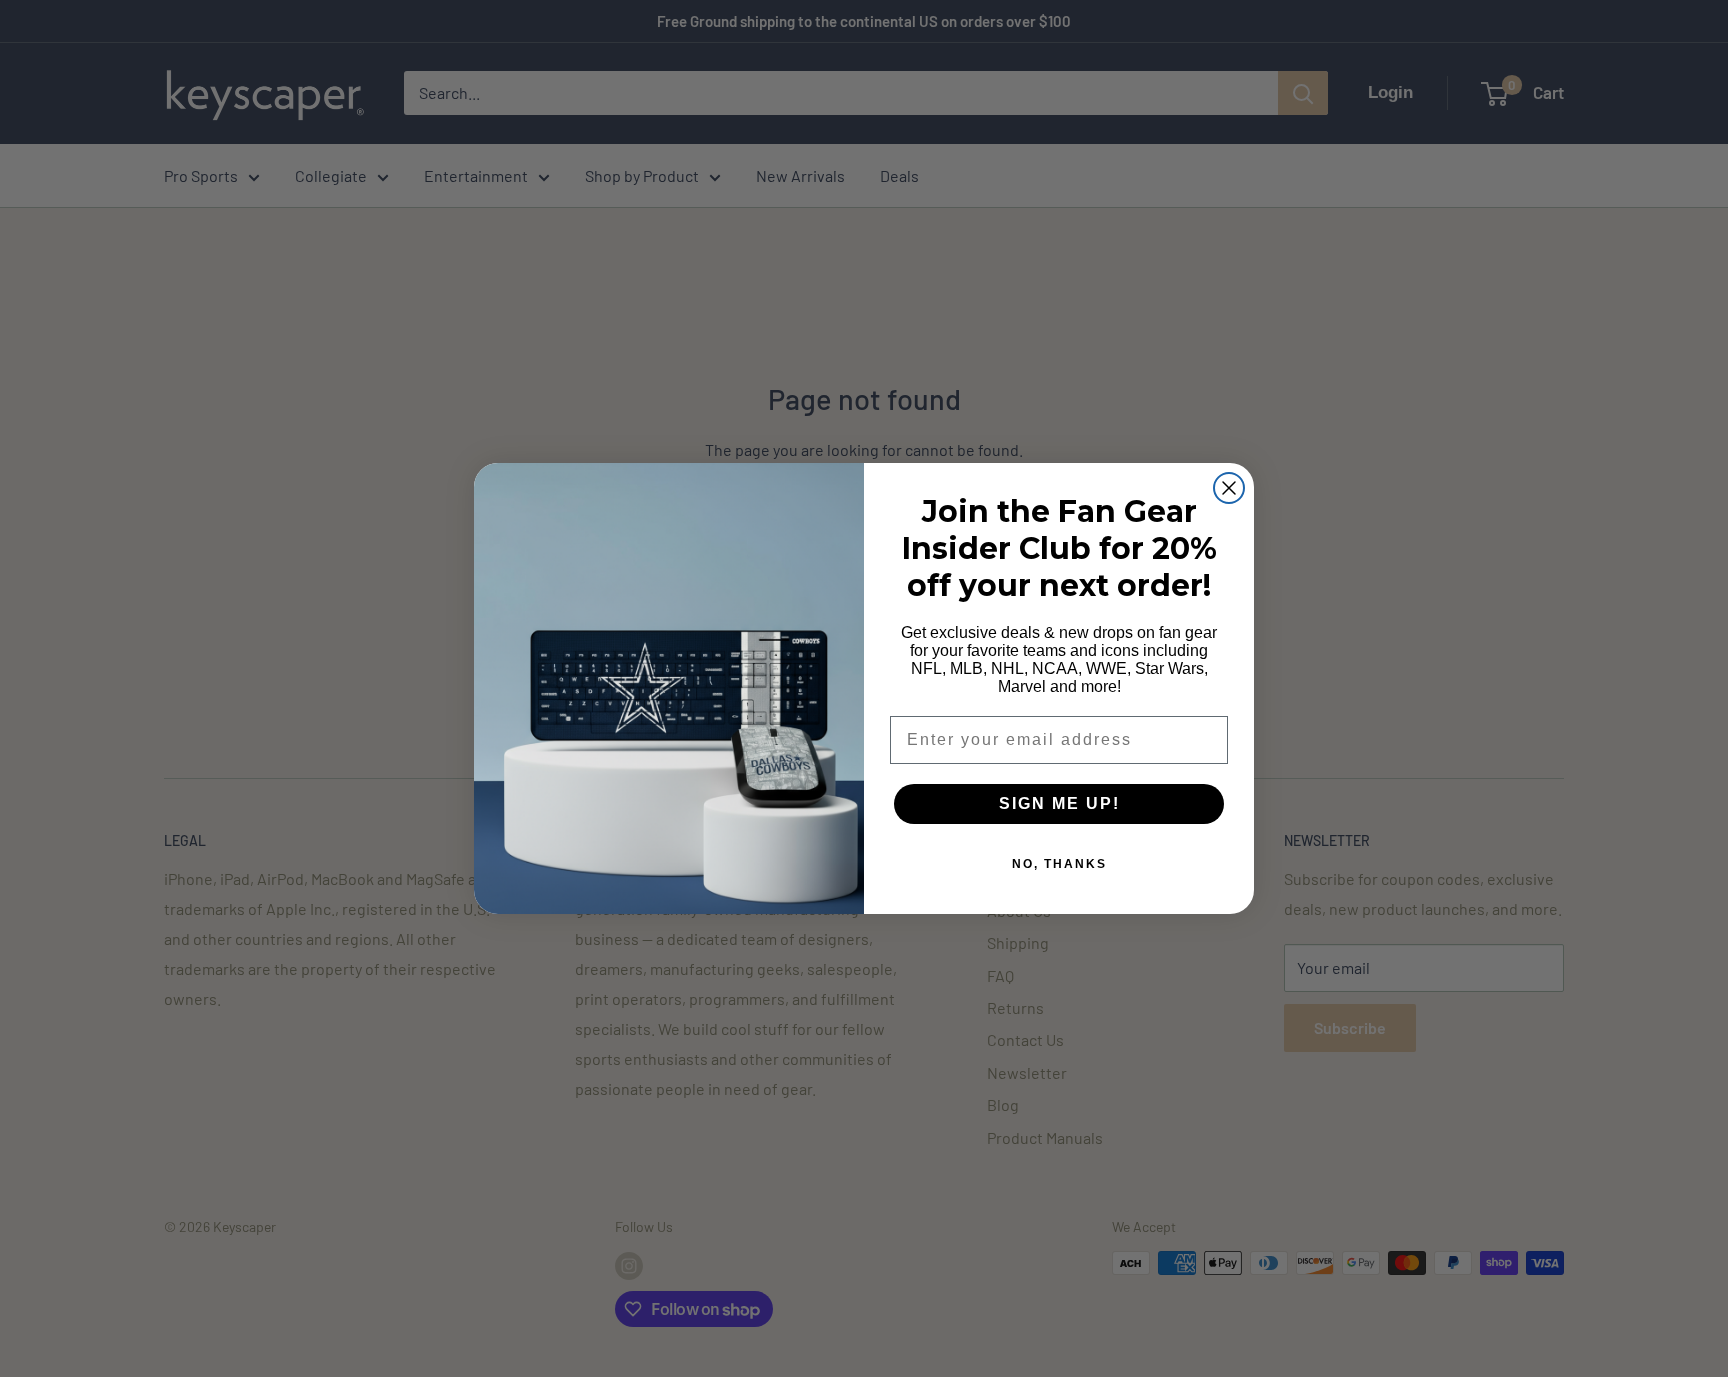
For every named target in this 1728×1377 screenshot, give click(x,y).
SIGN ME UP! (1059, 803)
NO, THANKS (1059, 864)
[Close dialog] (1229, 488)
